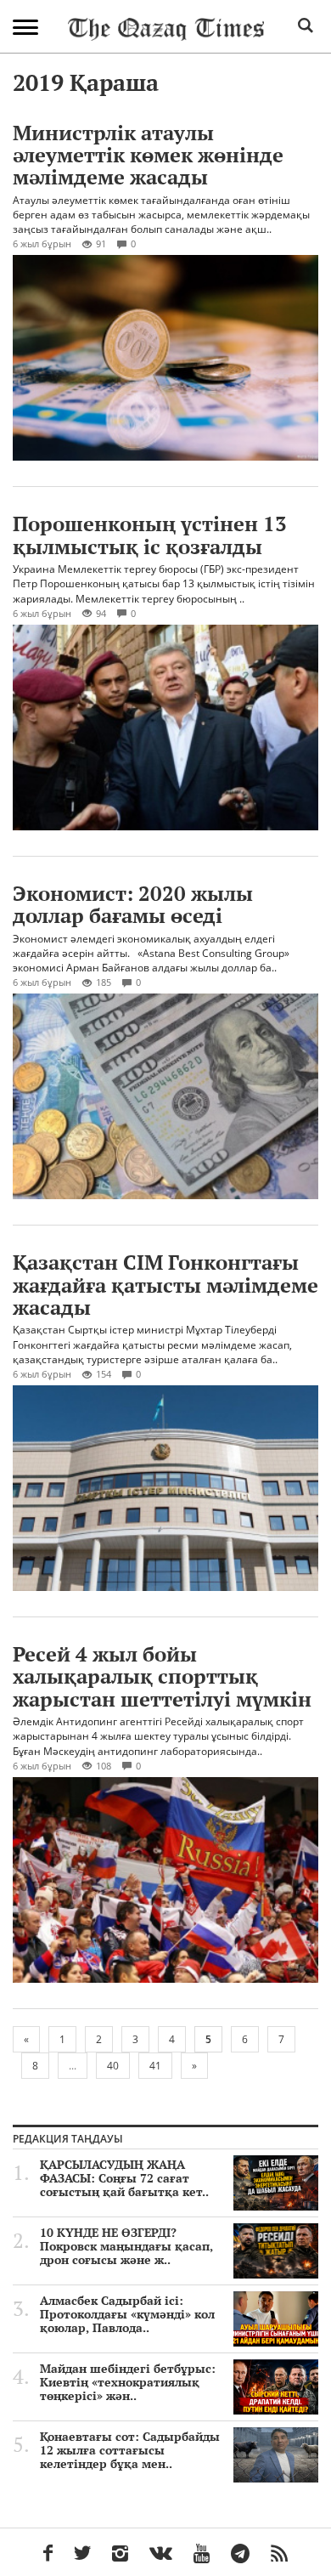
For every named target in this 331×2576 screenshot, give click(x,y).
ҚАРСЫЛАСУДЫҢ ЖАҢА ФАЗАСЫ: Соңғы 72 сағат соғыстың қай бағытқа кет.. (124, 2178)
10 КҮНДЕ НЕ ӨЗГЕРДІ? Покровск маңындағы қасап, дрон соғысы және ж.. (126, 2246)
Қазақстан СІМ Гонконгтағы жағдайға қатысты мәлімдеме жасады (165, 1285)
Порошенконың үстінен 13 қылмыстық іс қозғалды (150, 535)
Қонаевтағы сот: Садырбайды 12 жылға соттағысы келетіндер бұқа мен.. (130, 2450)
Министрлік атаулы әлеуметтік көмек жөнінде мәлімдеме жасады (148, 155)
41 (155, 2066)
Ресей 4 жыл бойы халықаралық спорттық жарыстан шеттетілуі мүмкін (162, 1676)
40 (113, 2066)
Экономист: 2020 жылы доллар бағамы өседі (133, 904)
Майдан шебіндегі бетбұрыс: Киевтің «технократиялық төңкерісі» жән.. (128, 2382)
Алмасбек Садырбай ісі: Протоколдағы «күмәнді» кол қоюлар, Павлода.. (127, 2314)
